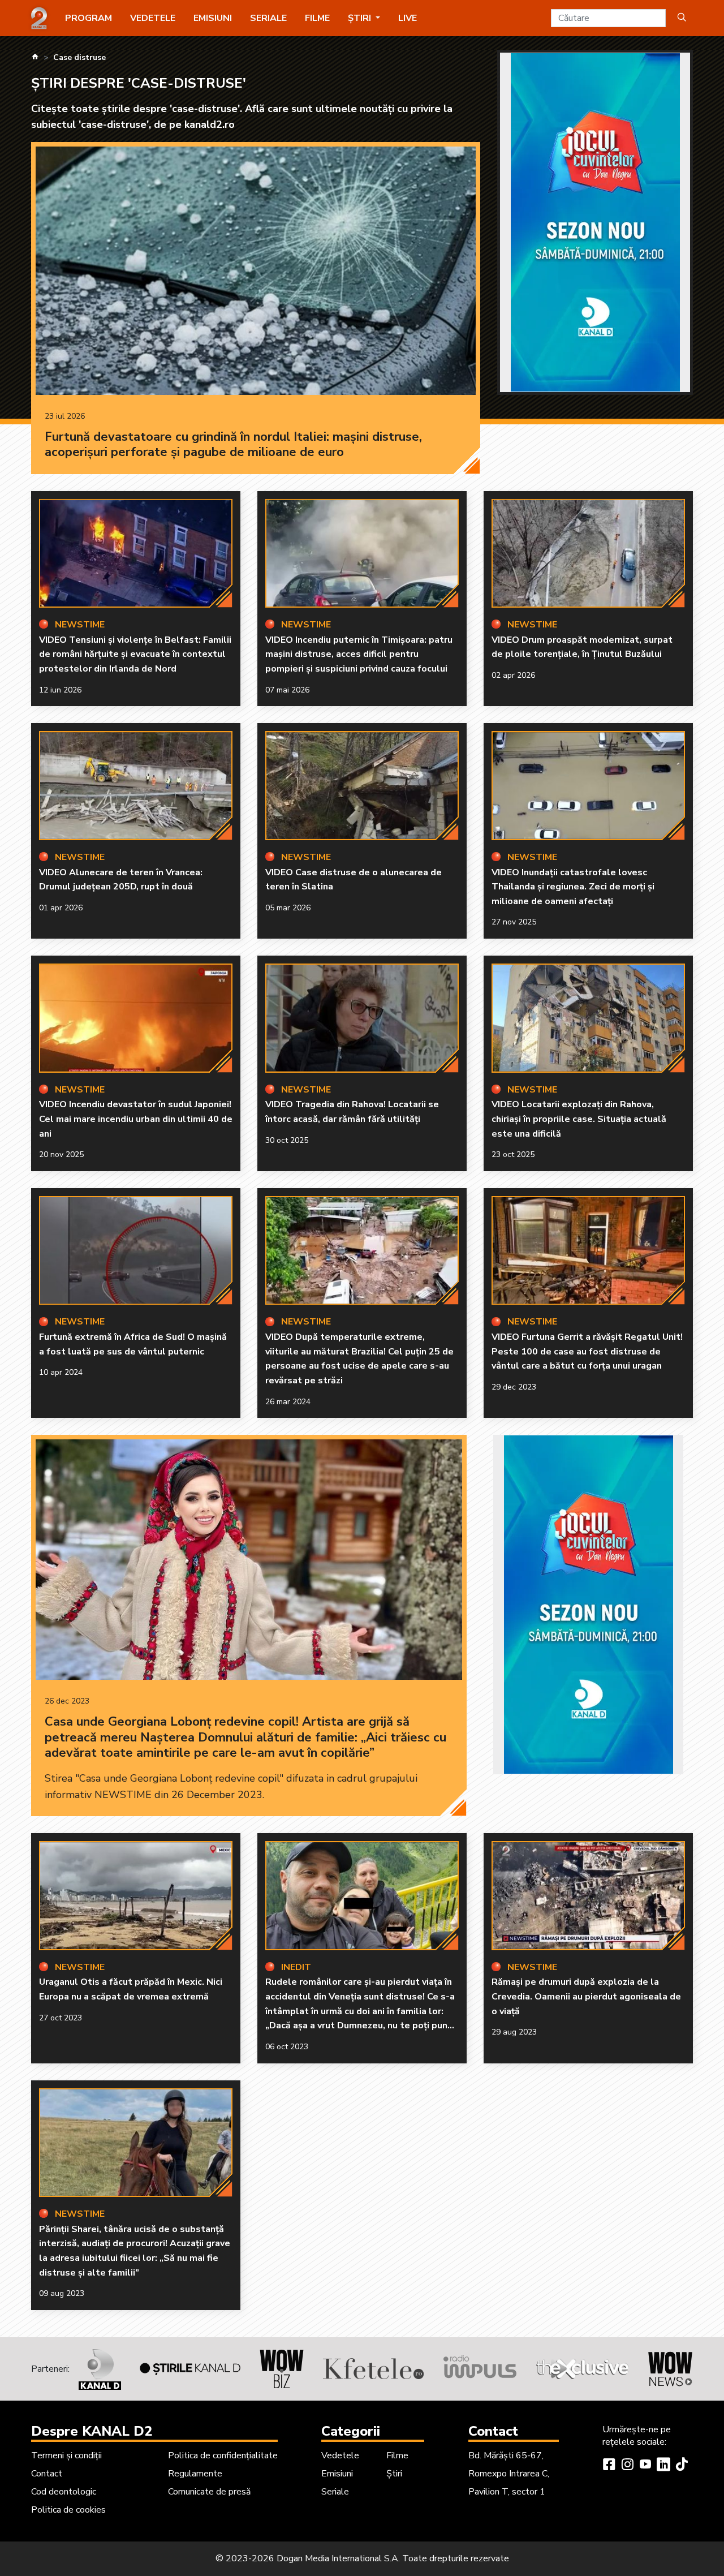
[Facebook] (609, 2466)
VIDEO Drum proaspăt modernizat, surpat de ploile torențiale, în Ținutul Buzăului (582, 647)
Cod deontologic (64, 2492)
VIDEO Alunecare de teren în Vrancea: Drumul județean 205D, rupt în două (121, 880)
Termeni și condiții (66, 2455)
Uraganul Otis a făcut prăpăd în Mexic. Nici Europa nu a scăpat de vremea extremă (131, 1989)
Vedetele (153, 18)
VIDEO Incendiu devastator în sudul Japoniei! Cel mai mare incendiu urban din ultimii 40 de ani (136, 1119)
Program (89, 18)
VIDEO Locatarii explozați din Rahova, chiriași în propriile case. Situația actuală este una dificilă (579, 1119)
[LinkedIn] (663, 2466)
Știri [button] (361, 18)
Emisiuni (213, 18)
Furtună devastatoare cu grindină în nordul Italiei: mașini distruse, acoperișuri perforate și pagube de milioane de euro (233, 445)
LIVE (408, 18)
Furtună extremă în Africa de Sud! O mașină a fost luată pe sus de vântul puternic (133, 1344)
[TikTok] (682, 2466)
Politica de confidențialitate (223, 2455)
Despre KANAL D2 (92, 2431)
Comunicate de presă (209, 2492)
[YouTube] (645, 2466)
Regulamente (195, 2474)
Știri (394, 2474)
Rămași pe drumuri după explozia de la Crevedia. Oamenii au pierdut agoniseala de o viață (586, 1996)
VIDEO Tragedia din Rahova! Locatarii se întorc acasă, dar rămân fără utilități (352, 1112)
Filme (317, 18)
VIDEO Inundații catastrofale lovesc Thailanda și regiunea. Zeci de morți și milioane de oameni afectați (573, 887)
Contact (47, 2474)
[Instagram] (627, 2466)
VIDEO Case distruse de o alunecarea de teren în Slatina (354, 880)
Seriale (268, 18)
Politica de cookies (68, 2510)
